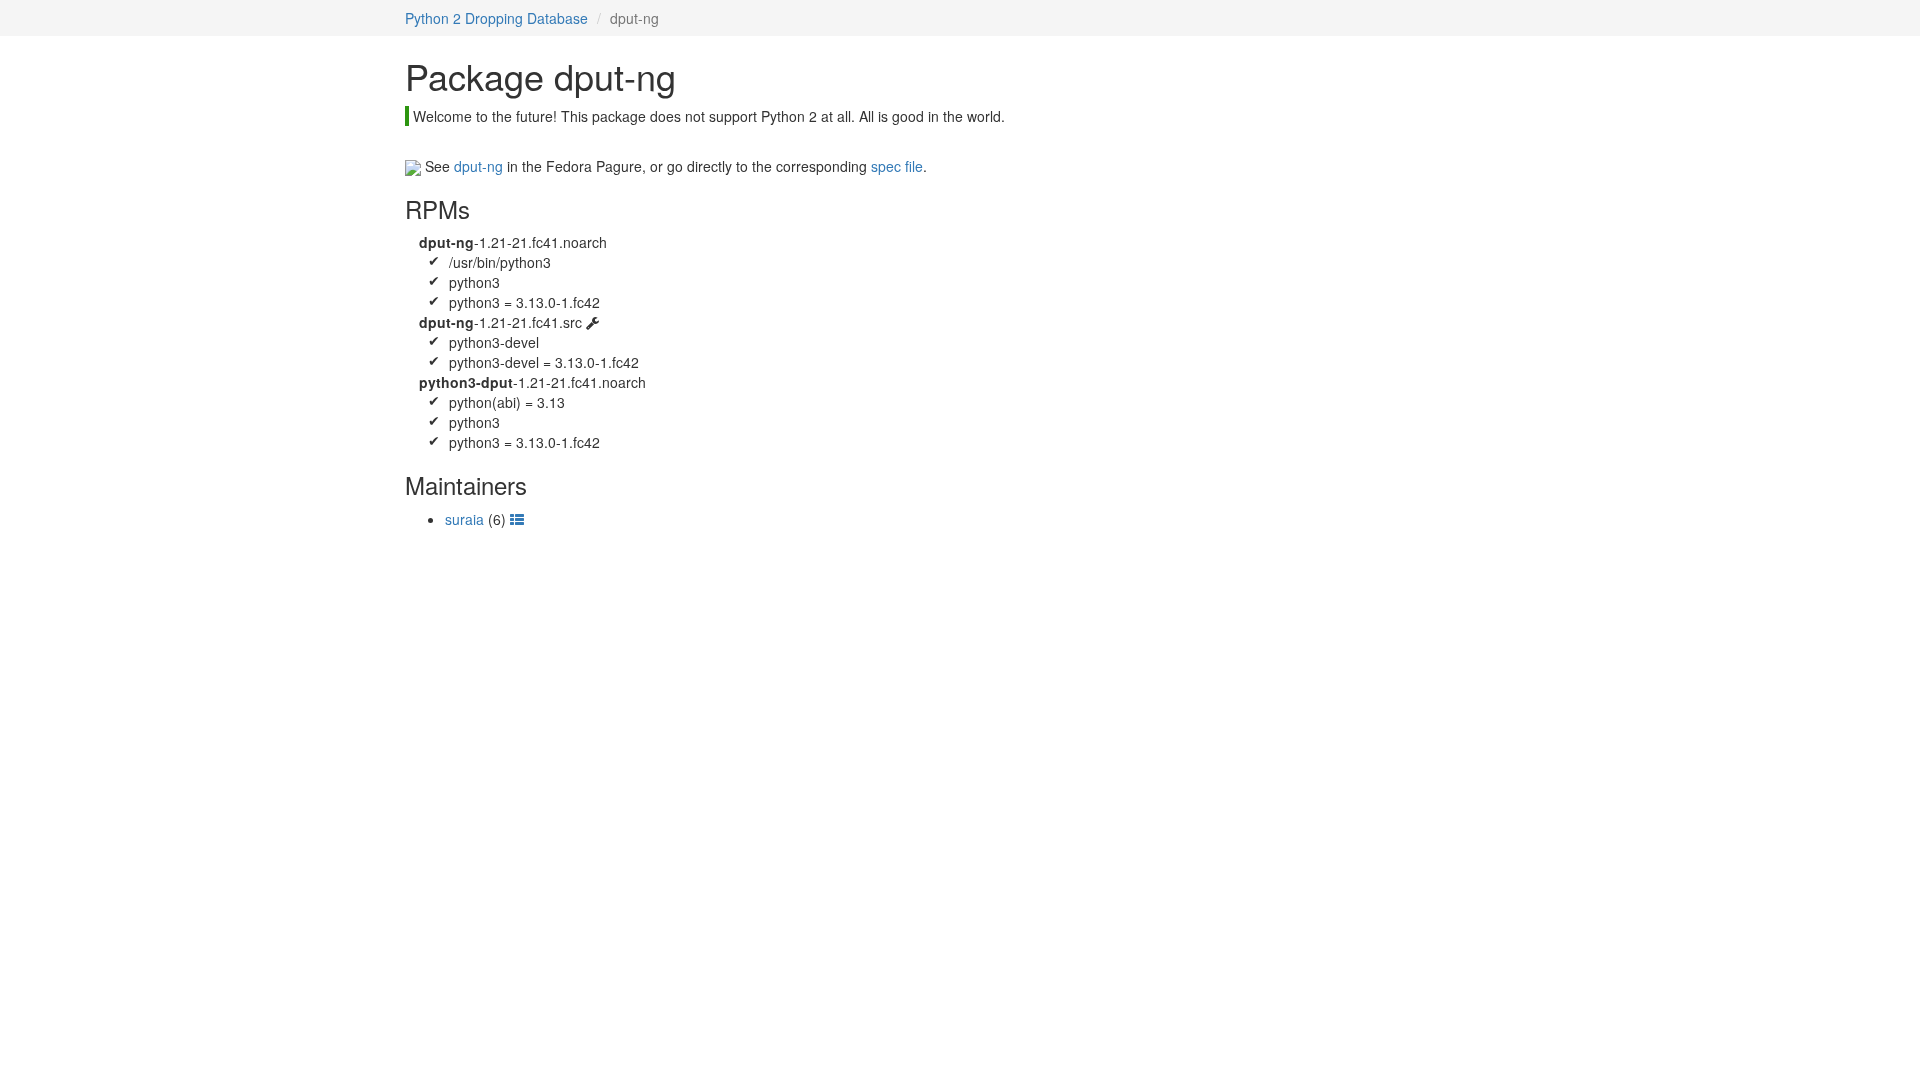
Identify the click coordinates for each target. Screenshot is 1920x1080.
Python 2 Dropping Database (496, 18)
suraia (464, 519)
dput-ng (478, 166)
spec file (897, 166)
